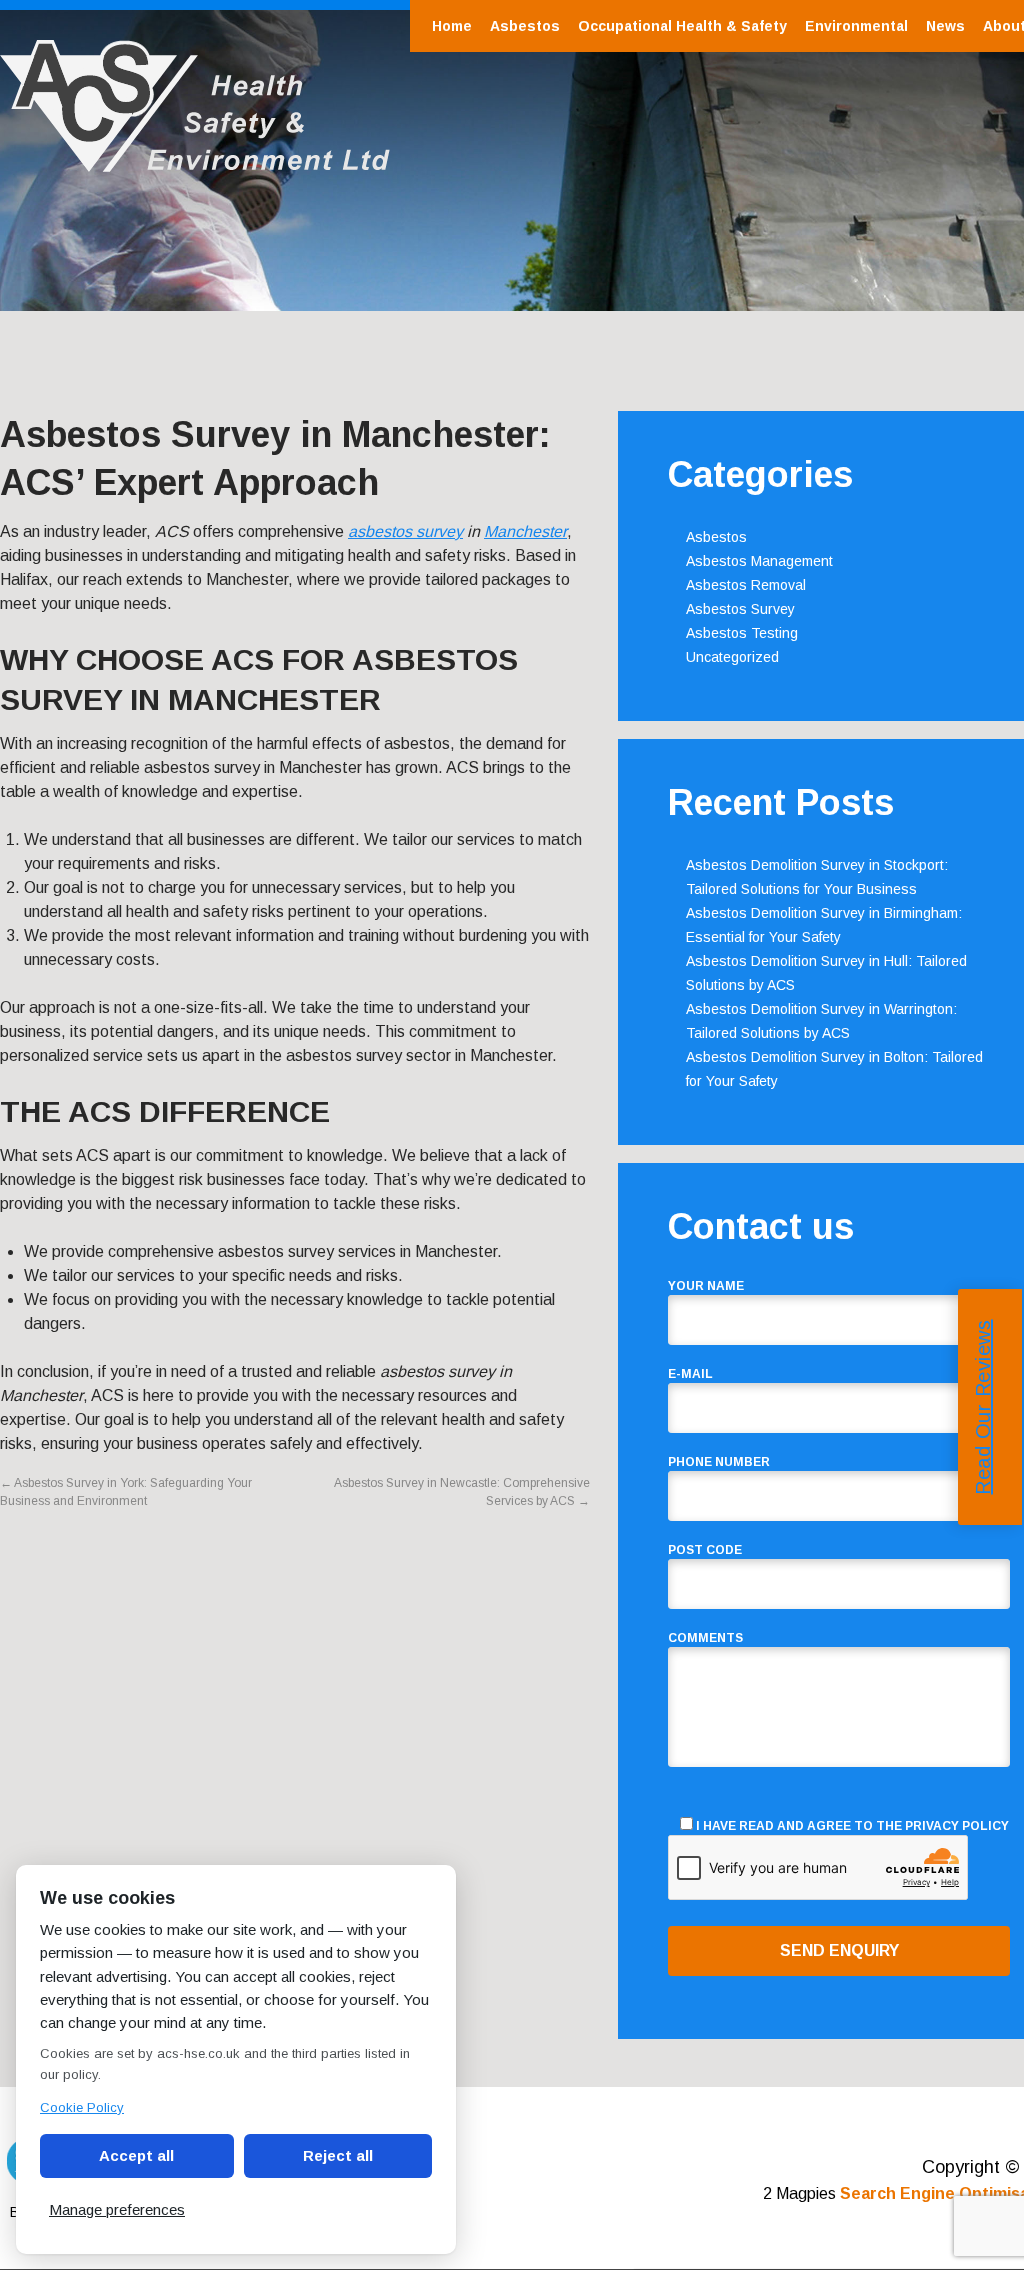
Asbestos (525, 26)
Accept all (136, 2155)
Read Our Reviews (983, 1407)
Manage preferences (117, 2209)
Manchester (525, 531)
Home (452, 26)
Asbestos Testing (742, 633)
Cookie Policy (82, 2107)
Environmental (856, 26)
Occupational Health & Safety (682, 26)
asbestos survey (405, 531)
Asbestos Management (759, 561)
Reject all (338, 2155)
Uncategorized (732, 657)
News (945, 26)
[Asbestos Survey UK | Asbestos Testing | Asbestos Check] (195, 161)
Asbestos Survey (740, 609)
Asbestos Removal (746, 585)
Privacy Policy (957, 1826)
